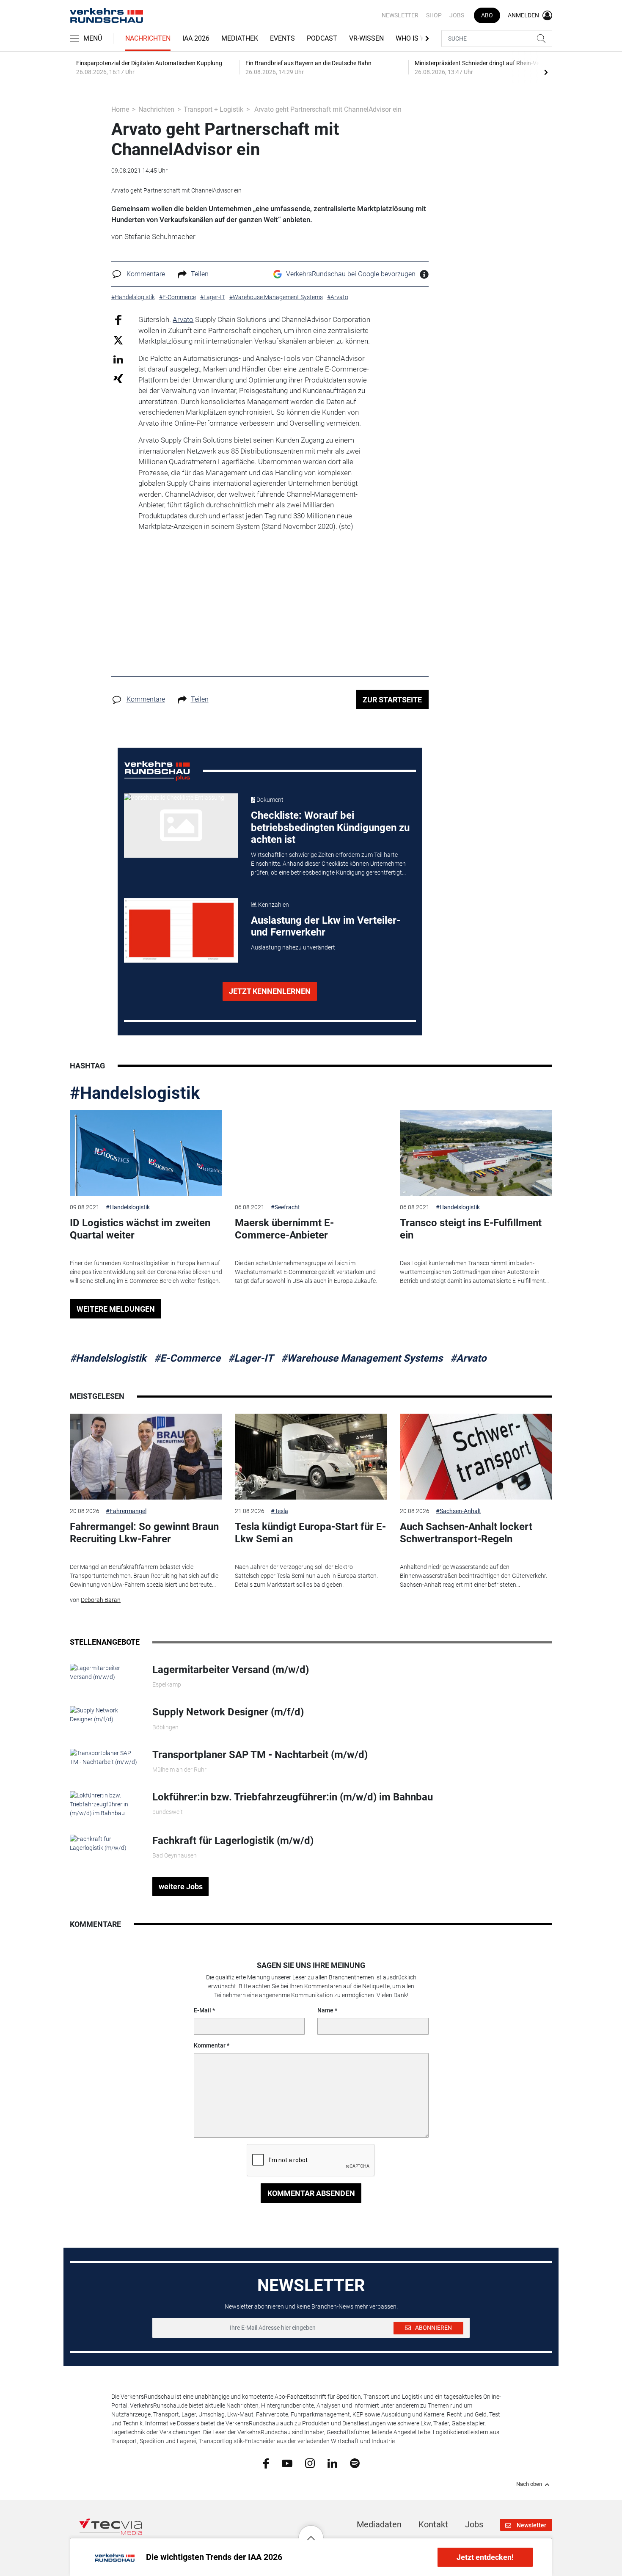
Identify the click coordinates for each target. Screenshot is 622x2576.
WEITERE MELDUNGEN (116, 1309)
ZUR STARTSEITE (392, 700)
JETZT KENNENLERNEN (270, 991)
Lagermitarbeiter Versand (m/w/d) (231, 1670)
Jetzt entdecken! (485, 2557)
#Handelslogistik (135, 1093)
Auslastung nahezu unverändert (293, 947)
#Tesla (279, 1511)
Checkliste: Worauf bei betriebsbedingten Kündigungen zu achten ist (330, 828)
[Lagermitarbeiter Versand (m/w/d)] (105, 1672)
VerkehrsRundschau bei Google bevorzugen (351, 274)
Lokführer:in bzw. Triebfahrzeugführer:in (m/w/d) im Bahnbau (293, 1797)
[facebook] (266, 2463)
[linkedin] (332, 2463)
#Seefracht (285, 1207)
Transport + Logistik (213, 109)
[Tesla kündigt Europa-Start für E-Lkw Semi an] (311, 1457)
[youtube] (287, 2463)
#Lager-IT (251, 1358)
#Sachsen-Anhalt (458, 1511)
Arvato (183, 319)
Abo (487, 15)
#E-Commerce (187, 1358)
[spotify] (355, 2463)
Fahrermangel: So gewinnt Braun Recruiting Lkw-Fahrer (144, 1533)
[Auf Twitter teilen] (118, 340)
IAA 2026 (196, 38)
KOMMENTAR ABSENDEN (311, 2193)
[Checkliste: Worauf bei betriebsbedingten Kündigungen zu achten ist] (181, 826)
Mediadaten (379, 2524)
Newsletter (400, 15)
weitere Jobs (181, 1887)
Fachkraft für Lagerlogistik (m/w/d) (233, 1841)
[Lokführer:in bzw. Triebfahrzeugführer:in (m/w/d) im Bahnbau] (105, 1804)
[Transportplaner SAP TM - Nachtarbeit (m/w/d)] (105, 1757)
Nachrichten (148, 38)
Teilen (200, 274)
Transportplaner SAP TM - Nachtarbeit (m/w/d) (260, 1755)
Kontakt (433, 2524)
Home (120, 109)
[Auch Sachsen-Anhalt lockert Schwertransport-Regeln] (476, 1457)
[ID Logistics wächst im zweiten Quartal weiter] (146, 1153)
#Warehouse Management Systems (362, 1358)
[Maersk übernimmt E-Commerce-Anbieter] (311, 1153)
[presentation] (546, 72)
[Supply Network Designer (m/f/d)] (105, 1715)
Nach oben (529, 2484)
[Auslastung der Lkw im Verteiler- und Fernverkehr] (181, 930)
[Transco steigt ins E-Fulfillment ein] (476, 1153)
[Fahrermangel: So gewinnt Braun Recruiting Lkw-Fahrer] (146, 1457)
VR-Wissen (366, 38)
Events (282, 38)
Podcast (322, 38)
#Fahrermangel (126, 1511)
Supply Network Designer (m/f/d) (228, 1712)
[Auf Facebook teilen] (118, 320)
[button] (311, 2532)
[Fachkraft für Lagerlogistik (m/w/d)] (105, 1843)
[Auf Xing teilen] (118, 378)
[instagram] (310, 2463)
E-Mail (202, 2010)
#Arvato (468, 1358)
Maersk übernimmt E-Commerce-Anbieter (284, 1229)
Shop (434, 15)
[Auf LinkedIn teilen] (118, 359)
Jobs (457, 15)
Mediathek (240, 38)
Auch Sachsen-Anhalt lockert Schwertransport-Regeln (466, 1533)
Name (325, 2010)
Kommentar (210, 2045)
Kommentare (146, 274)
